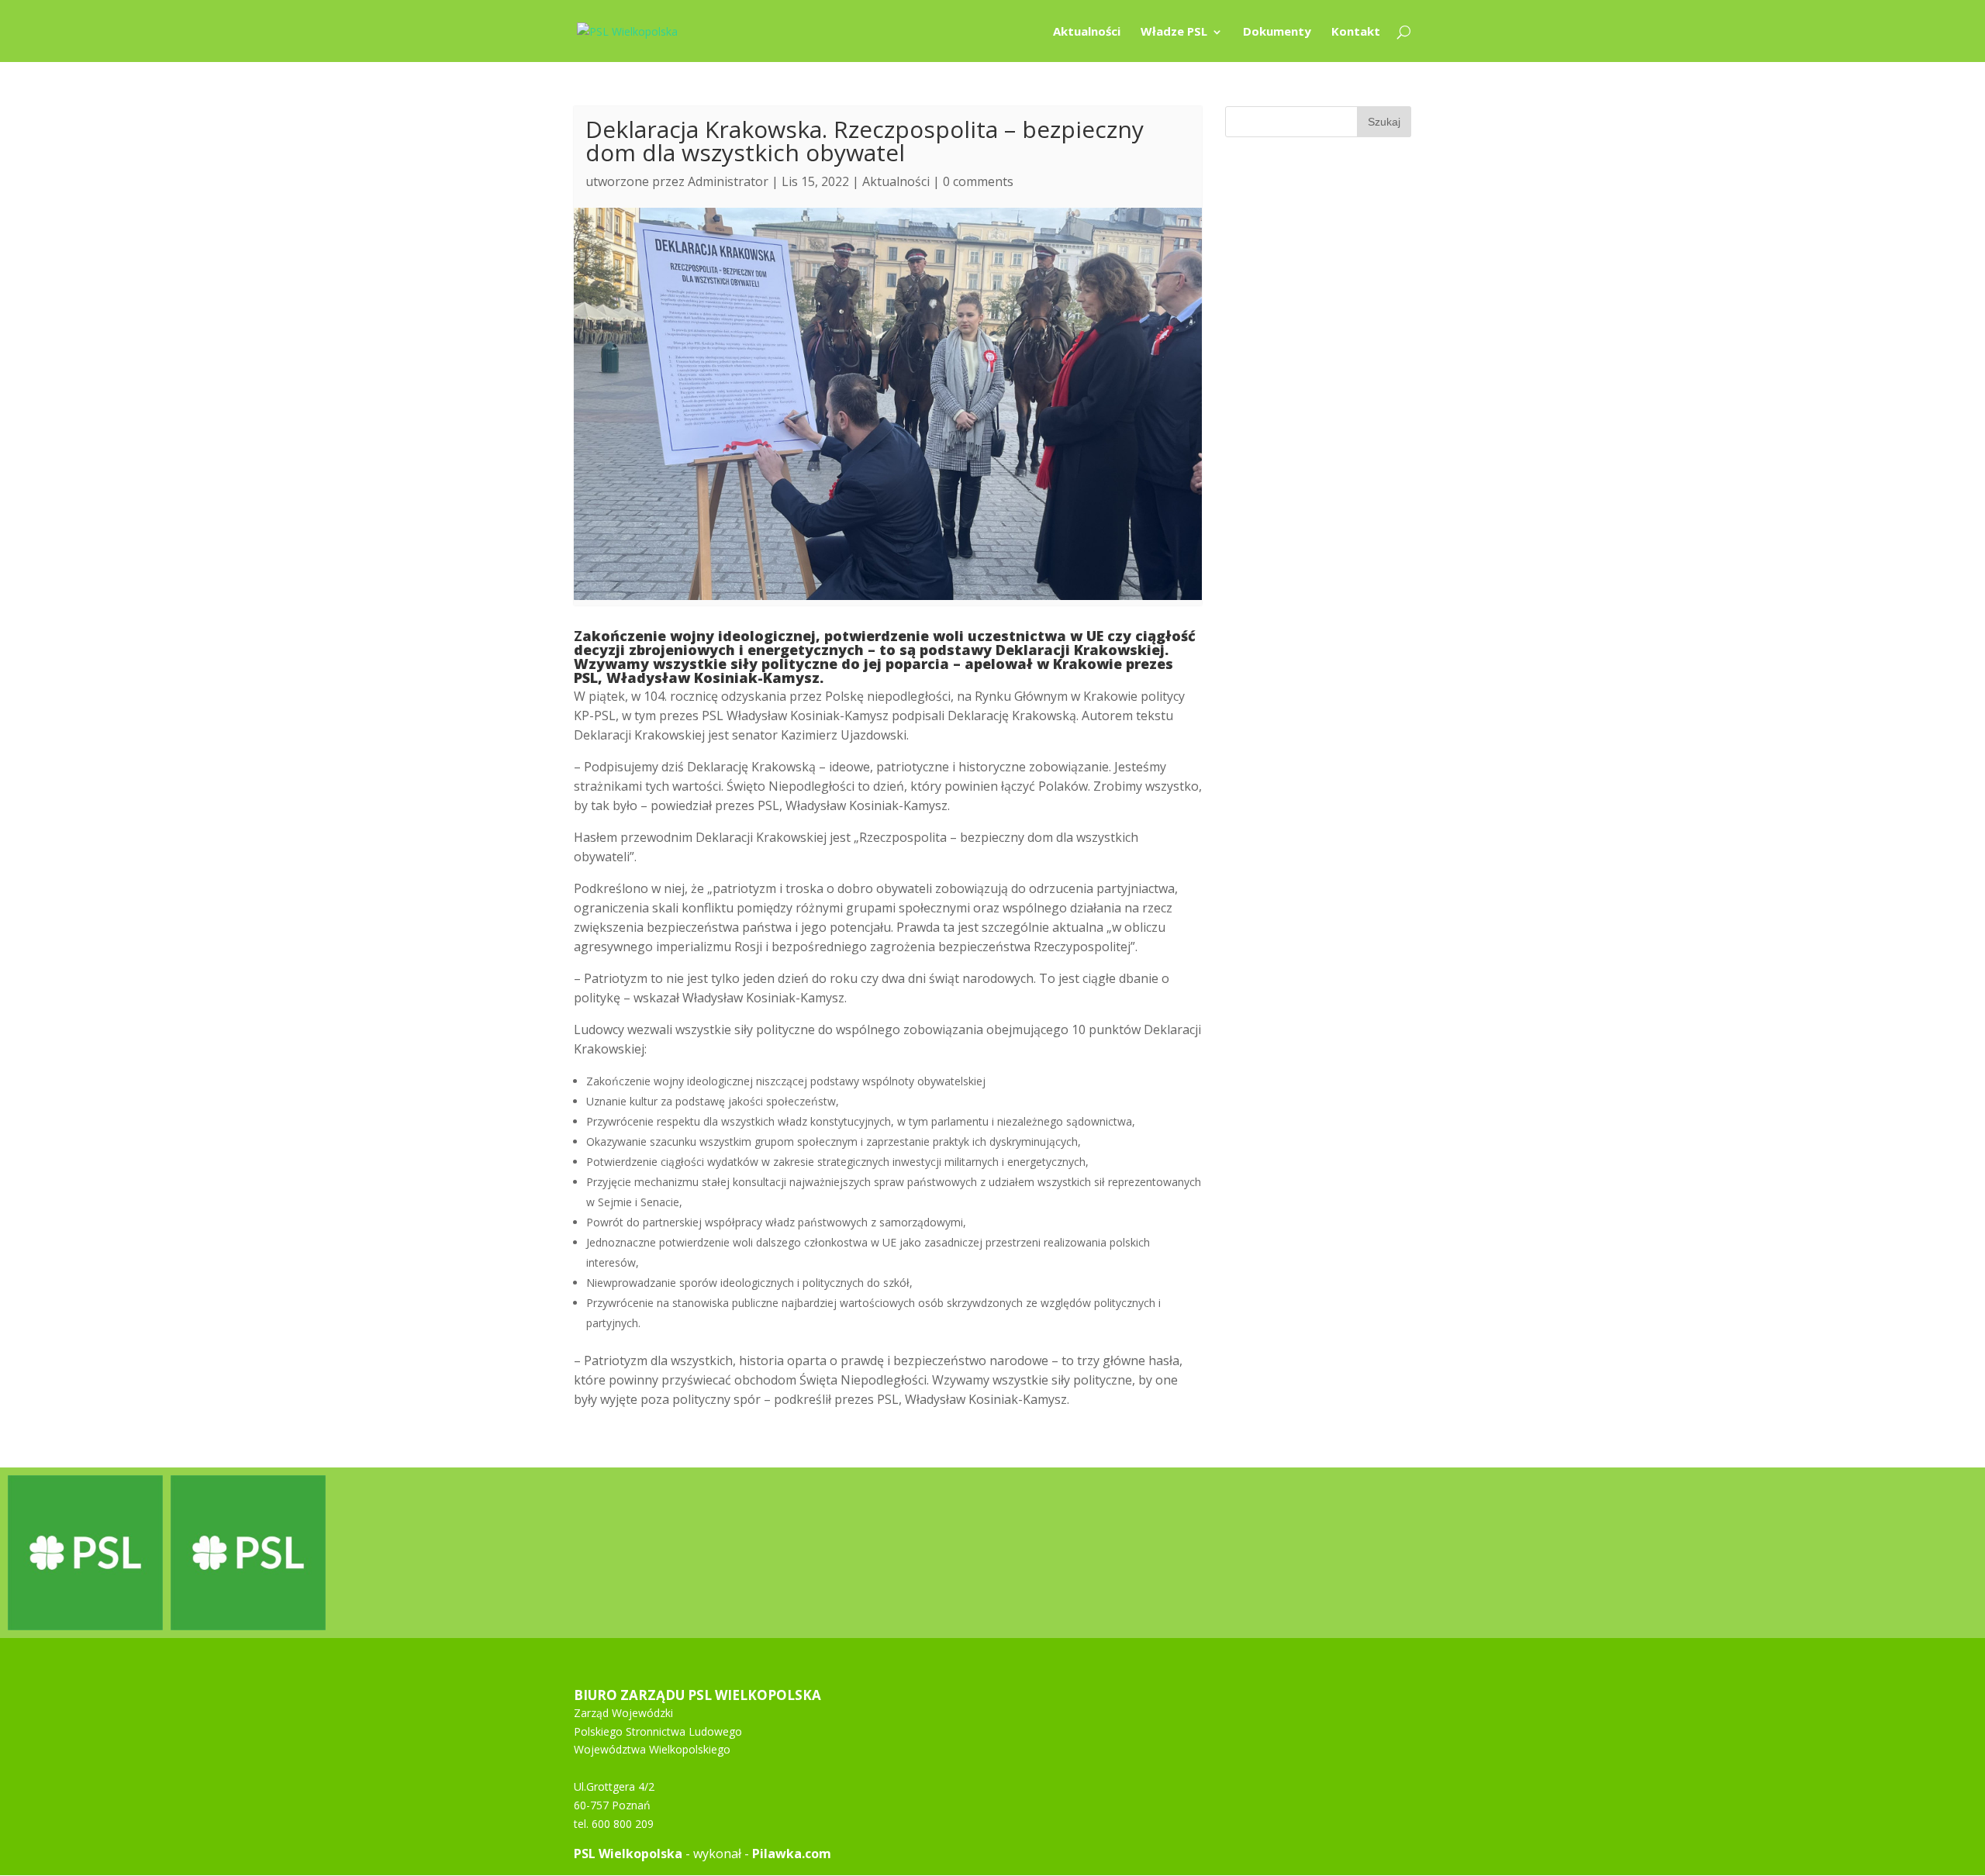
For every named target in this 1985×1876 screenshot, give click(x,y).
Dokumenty (1277, 32)
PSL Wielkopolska (628, 1854)
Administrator (728, 181)
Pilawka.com (792, 1854)
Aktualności (1087, 32)
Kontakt (1356, 32)
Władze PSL (1174, 32)
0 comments (978, 181)
